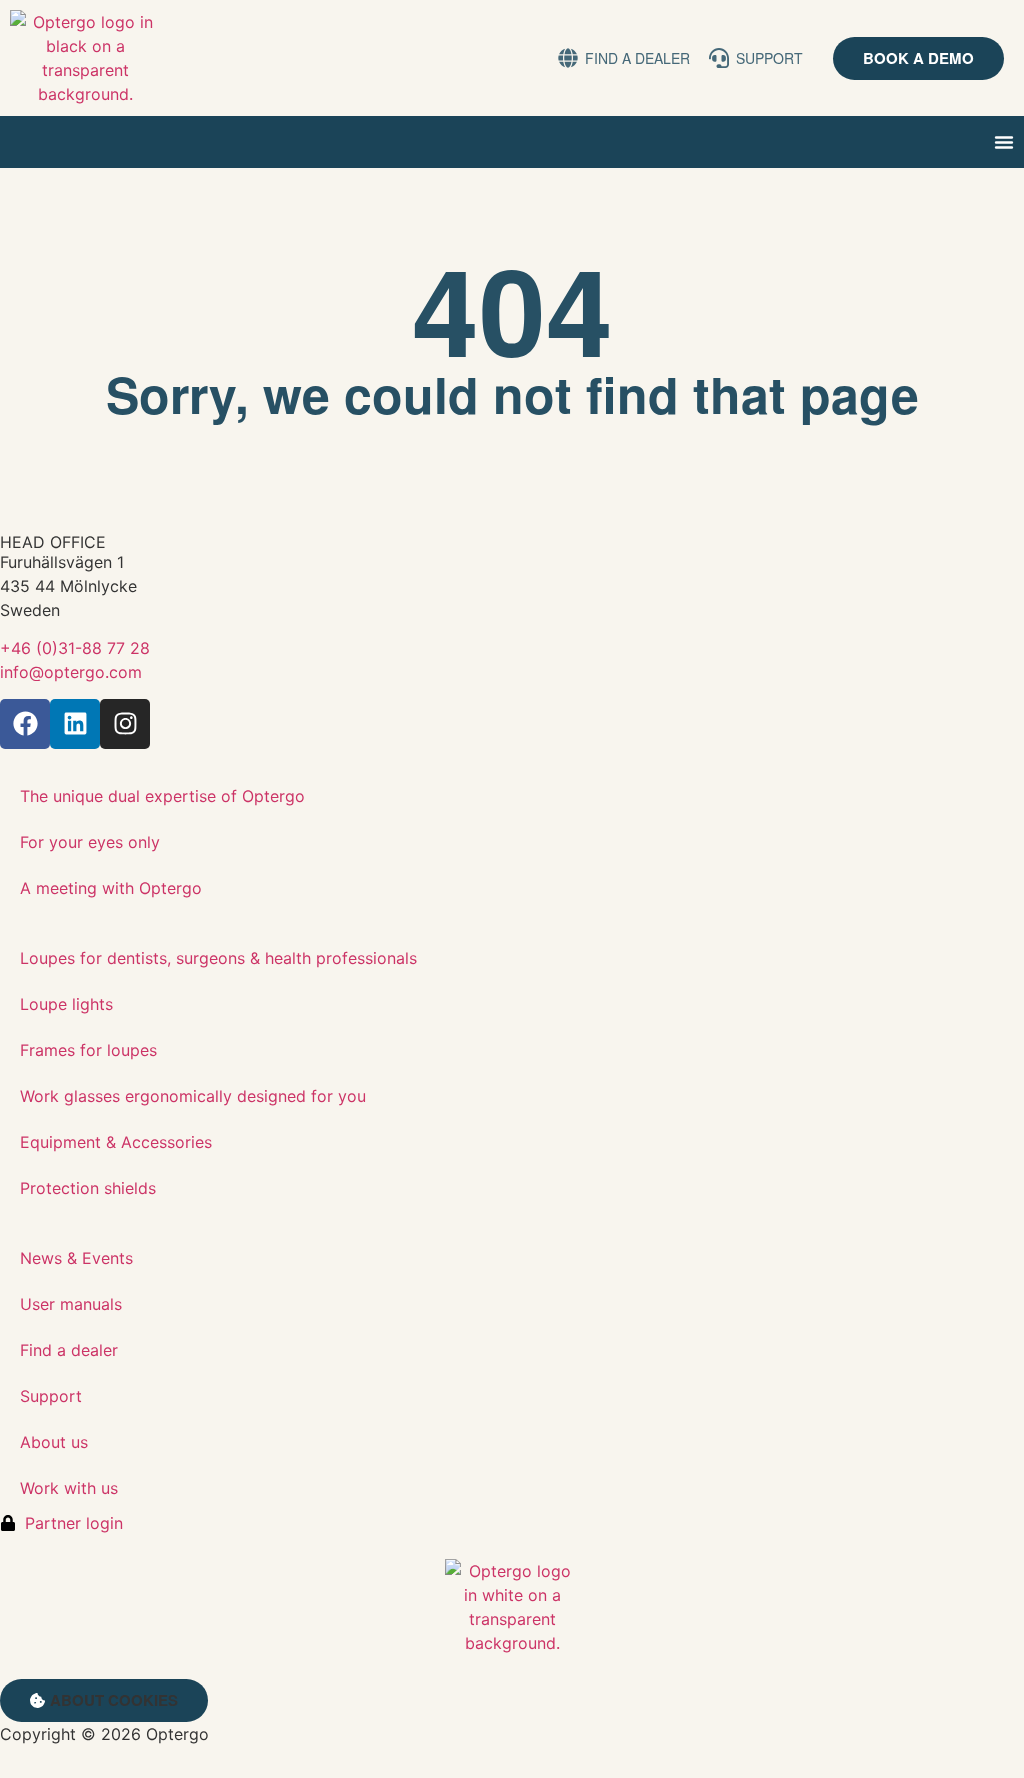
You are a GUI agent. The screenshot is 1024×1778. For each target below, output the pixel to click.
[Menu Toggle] (1004, 142)
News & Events (76, 1258)
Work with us (69, 1488)
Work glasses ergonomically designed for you (193, 1096)
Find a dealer (69, 1350)
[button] (104, 1700)
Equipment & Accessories (116, 1142)
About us (54, 1442)
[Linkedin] (75, 724)
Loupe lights (66, 1004)
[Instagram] (125, 724)
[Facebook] (25, 724)
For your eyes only (90, 842)
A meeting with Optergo (111, 888)
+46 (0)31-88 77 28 (75, 648)
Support (51, 1396)
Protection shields (88, 1188)
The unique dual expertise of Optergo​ (162, 796)
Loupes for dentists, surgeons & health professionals (218, 958)
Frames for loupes (88, 1050)
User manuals (71, 1304)
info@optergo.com (71, 672)
